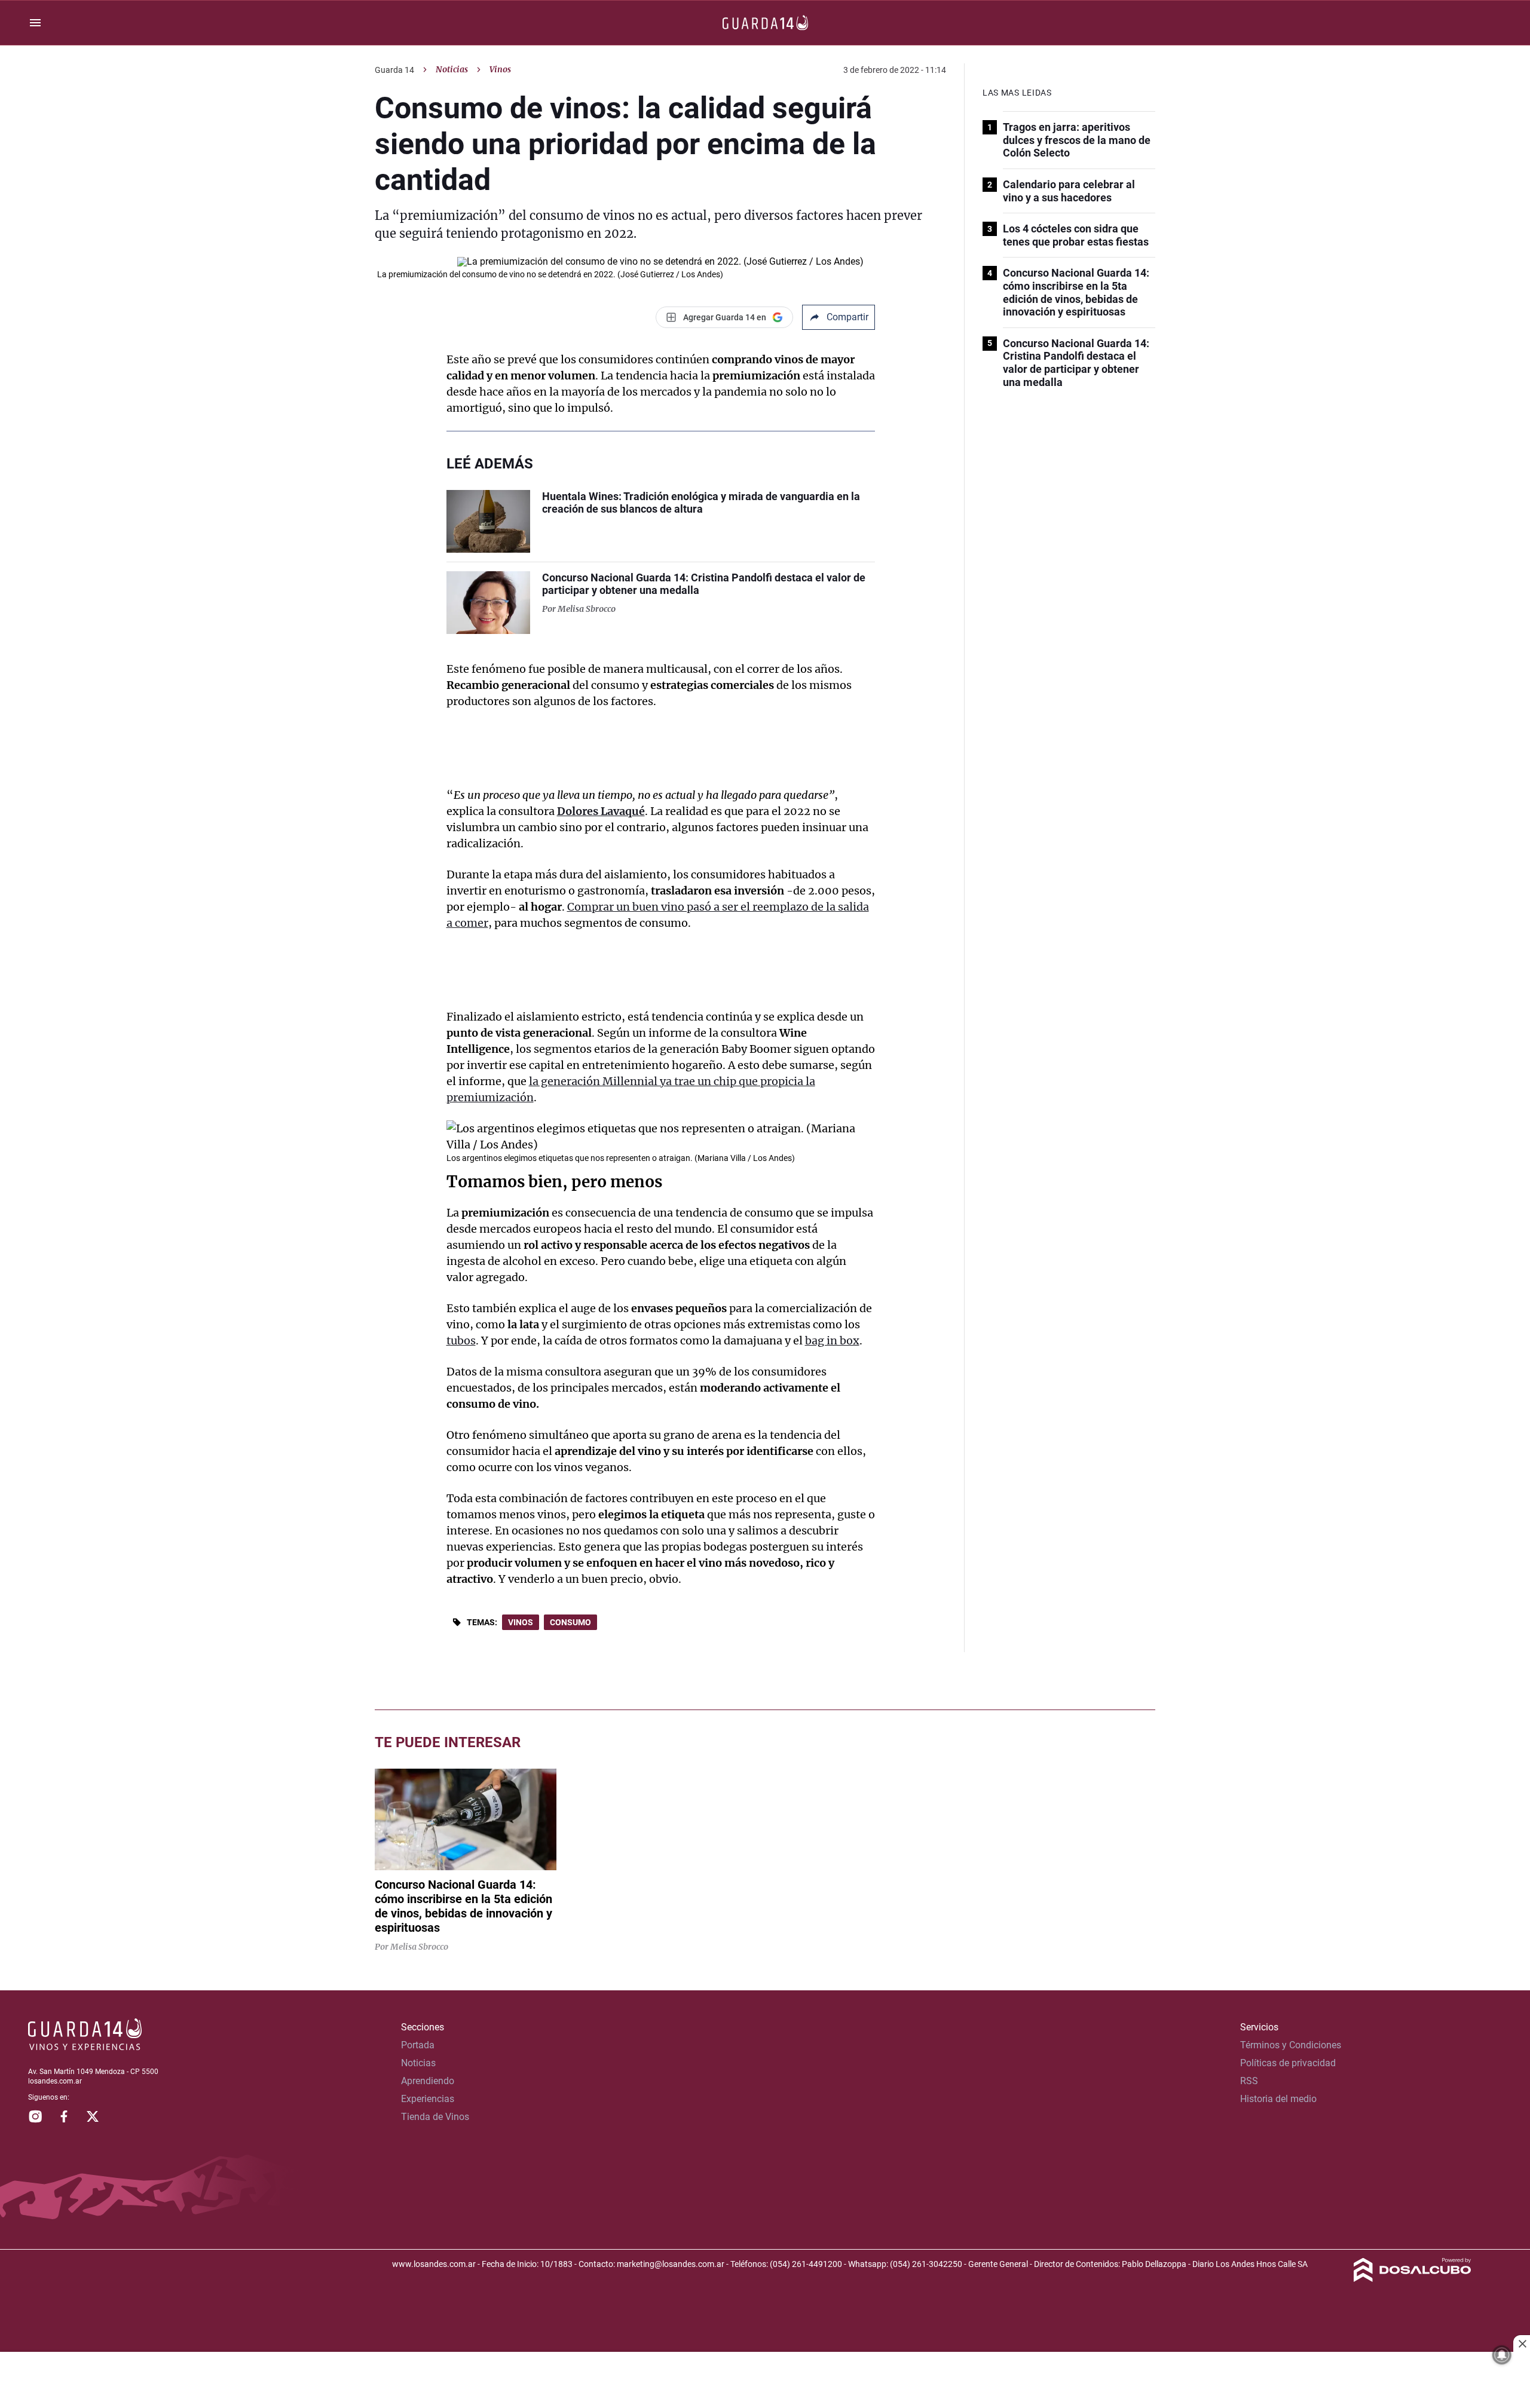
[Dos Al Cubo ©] (1413, 2279)
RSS (1249, 2081)
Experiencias (428, 2099)
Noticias (452, 69)
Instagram (35, 2116)
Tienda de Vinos (435, 2117)
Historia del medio (1278, 2099)
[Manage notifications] (1502, 2355)
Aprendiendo (428, 2081)
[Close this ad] (1522, 2343)
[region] (765, 2381)
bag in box (832, 1341)
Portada (418, 2045)
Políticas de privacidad (1288, 2063)
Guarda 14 (394, 70)
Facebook (64, 2116)
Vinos (521, 1622)
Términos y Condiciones (1291, 2045)
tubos (461, 1341)
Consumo (570, 1622)
